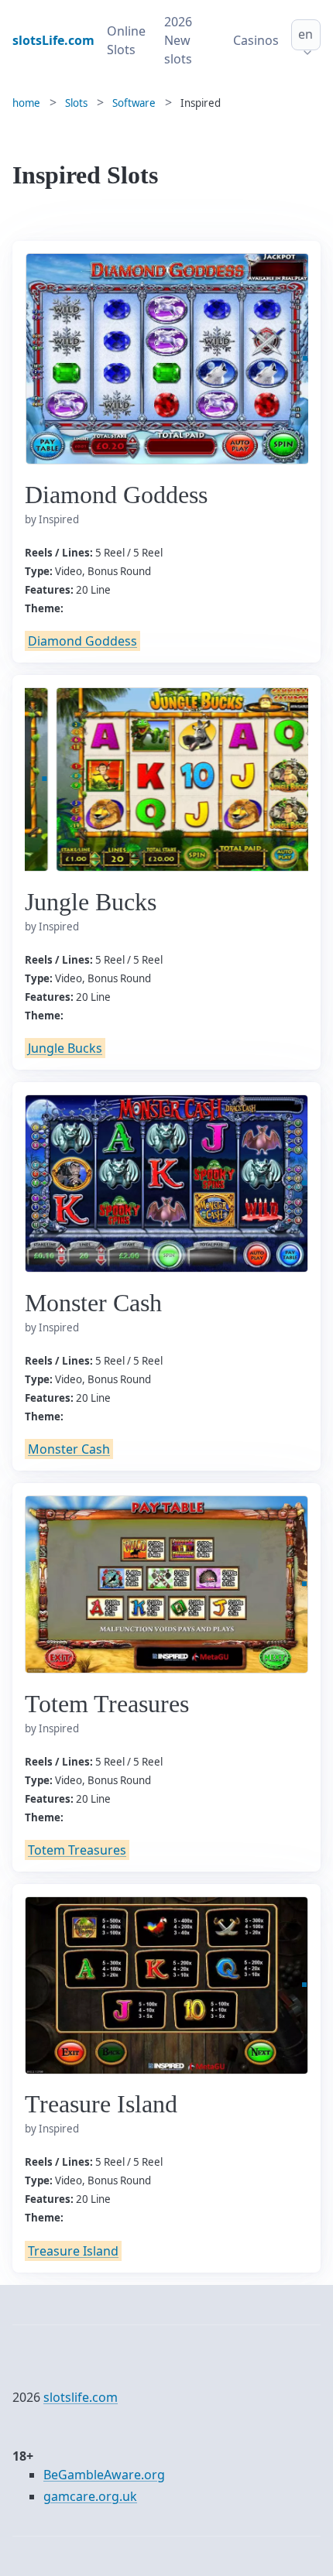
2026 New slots (178, 40)
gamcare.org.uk (90, 2496)
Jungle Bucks (65, 1048)
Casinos (256, 40)
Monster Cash (69, 1449)
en (306, 34)
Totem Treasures (77, 1850)
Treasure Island (73, 2251)
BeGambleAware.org (104, 2475)
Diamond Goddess (82, 641)
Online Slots (126, 40)
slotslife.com (81, 2397)
